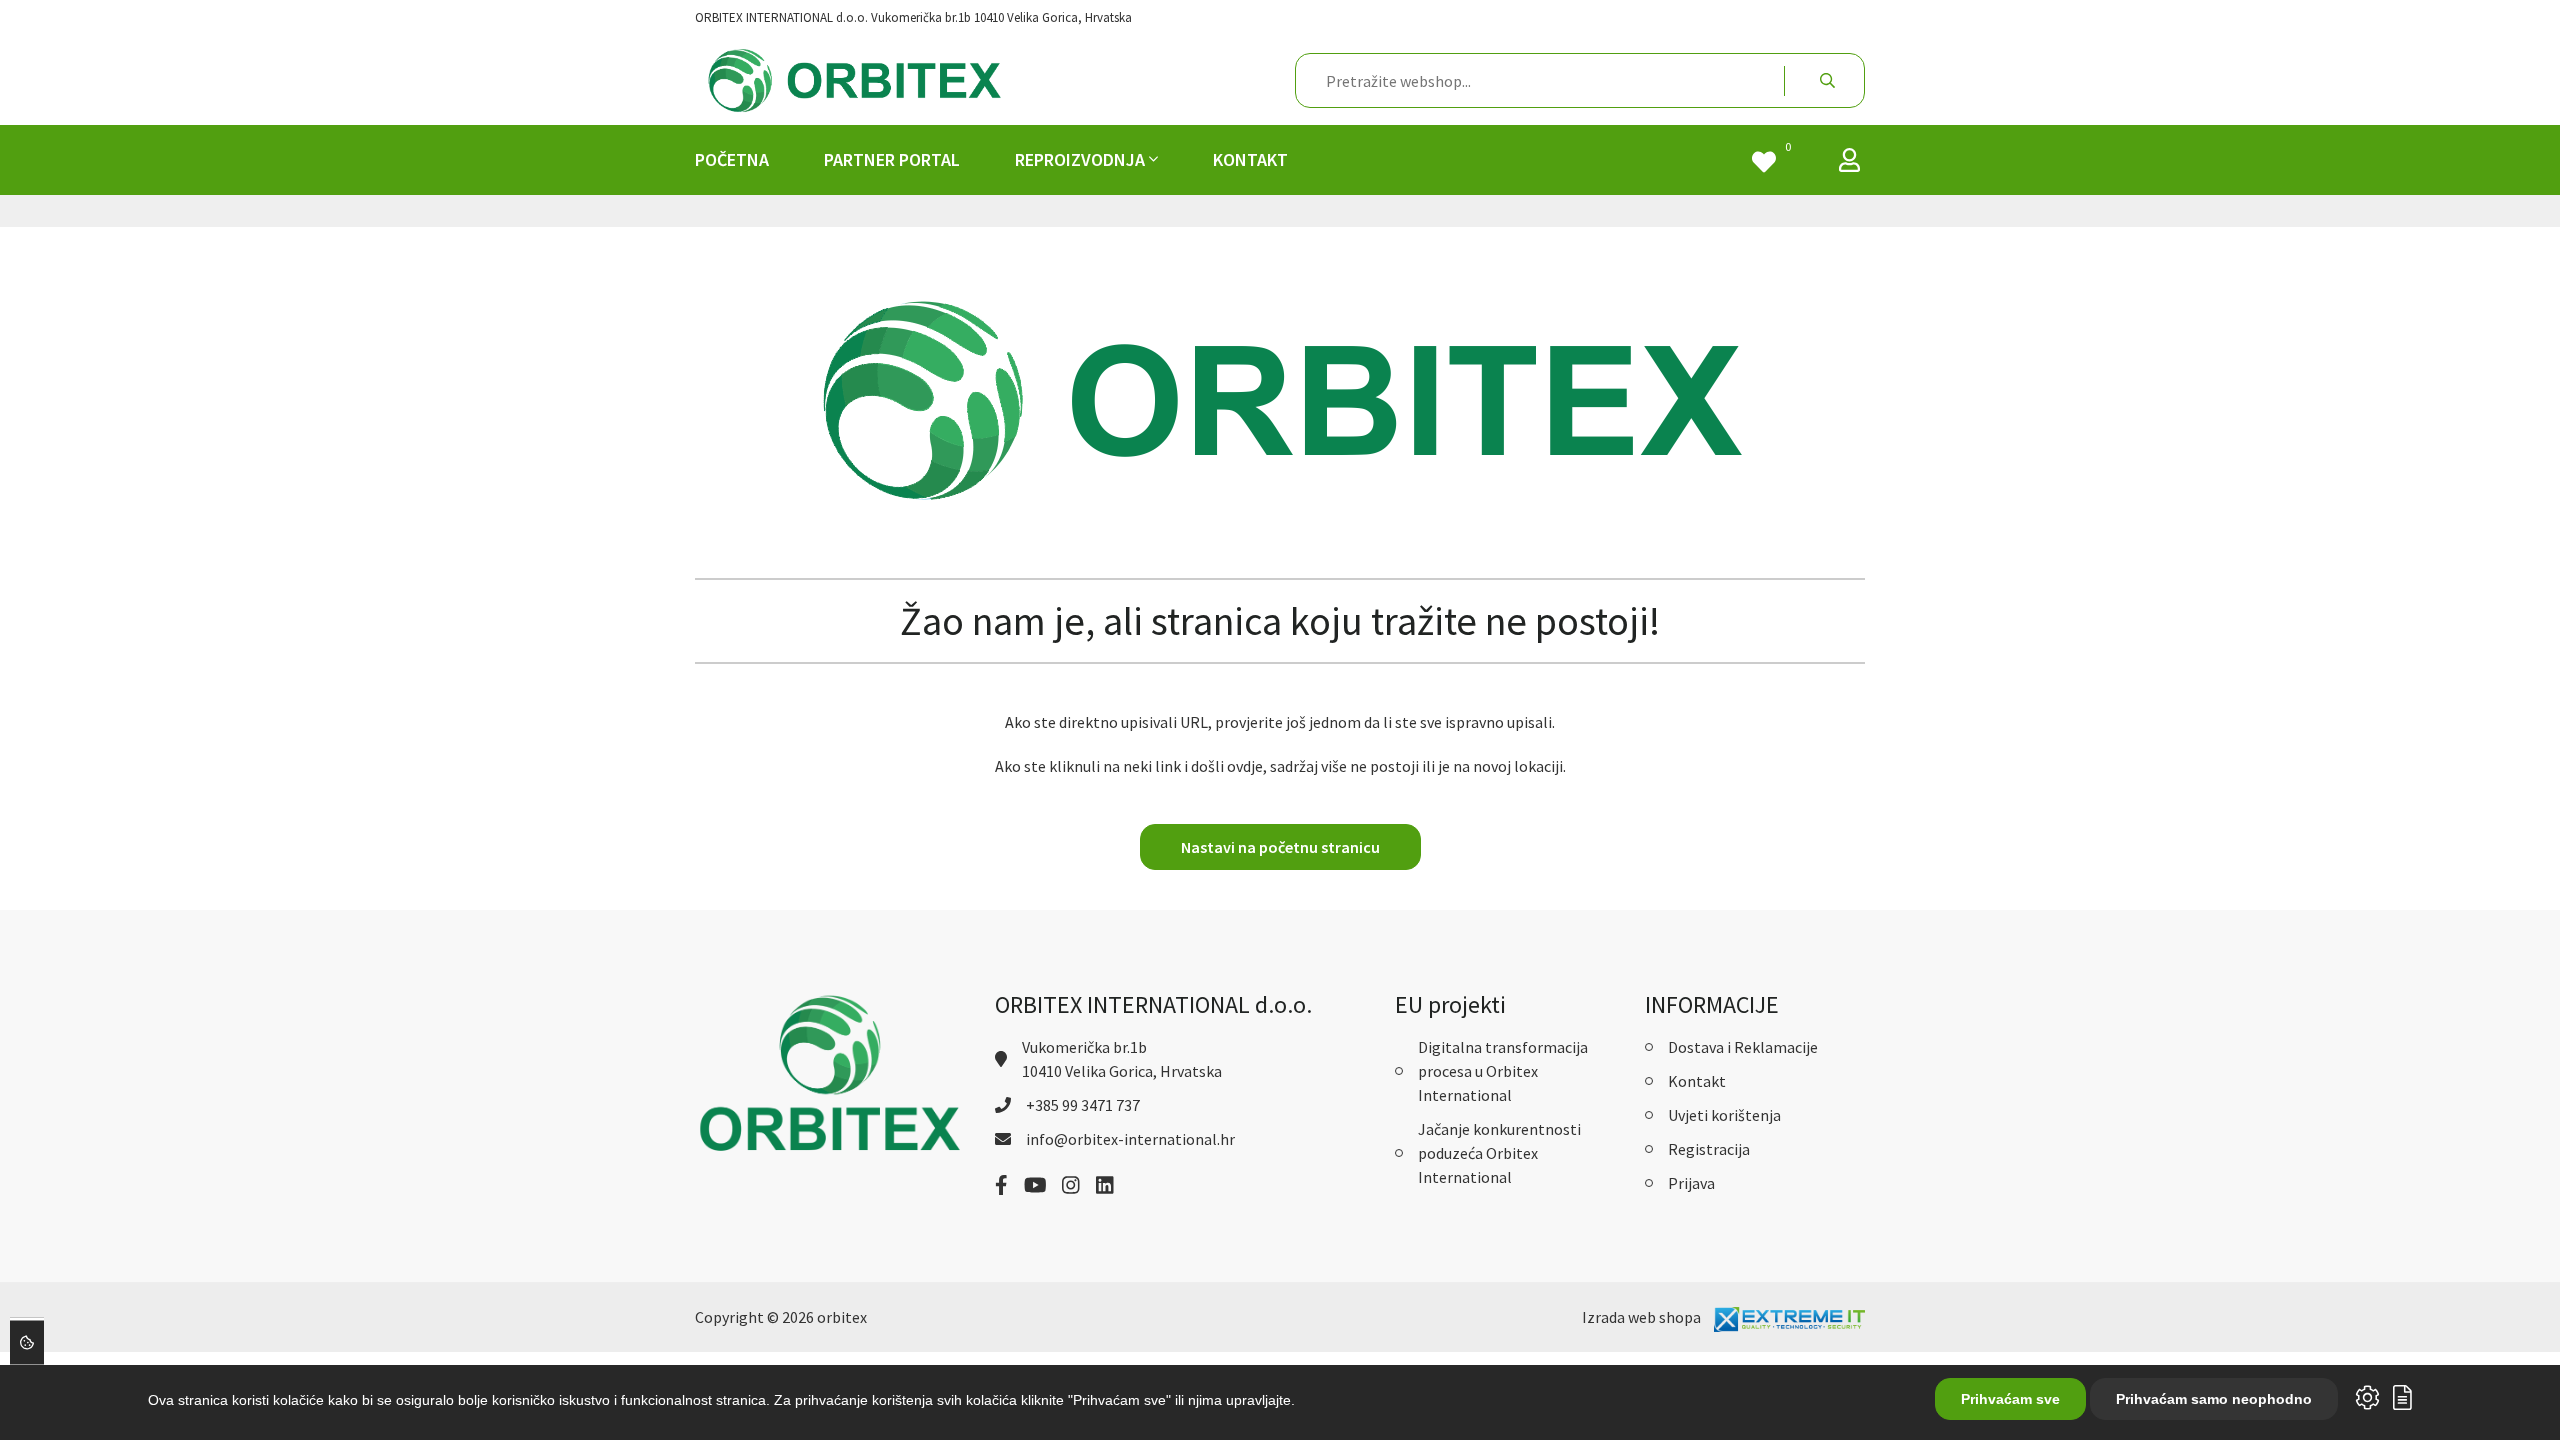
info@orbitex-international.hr (1130, 1139)
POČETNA (732, 159)
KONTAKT (1250, 159)
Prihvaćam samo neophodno (2214, 1399)
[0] (1764, 164)
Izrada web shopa (1641, 1317)
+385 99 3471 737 (1083, 1105)
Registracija (1709, 1149)
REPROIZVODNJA (1082, 159)
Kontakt (1697, 1081)
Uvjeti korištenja (1724, 1115)
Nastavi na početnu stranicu (1280, 847)
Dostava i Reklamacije (1743, 1047)
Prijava (1691, 1183)
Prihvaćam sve (2010, 1399)
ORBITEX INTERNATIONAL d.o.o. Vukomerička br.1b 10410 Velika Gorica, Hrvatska (913, 17)
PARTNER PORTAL (892, 159)
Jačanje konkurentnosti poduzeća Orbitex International (1499, 1153)
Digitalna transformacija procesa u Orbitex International (1503, 1071)
